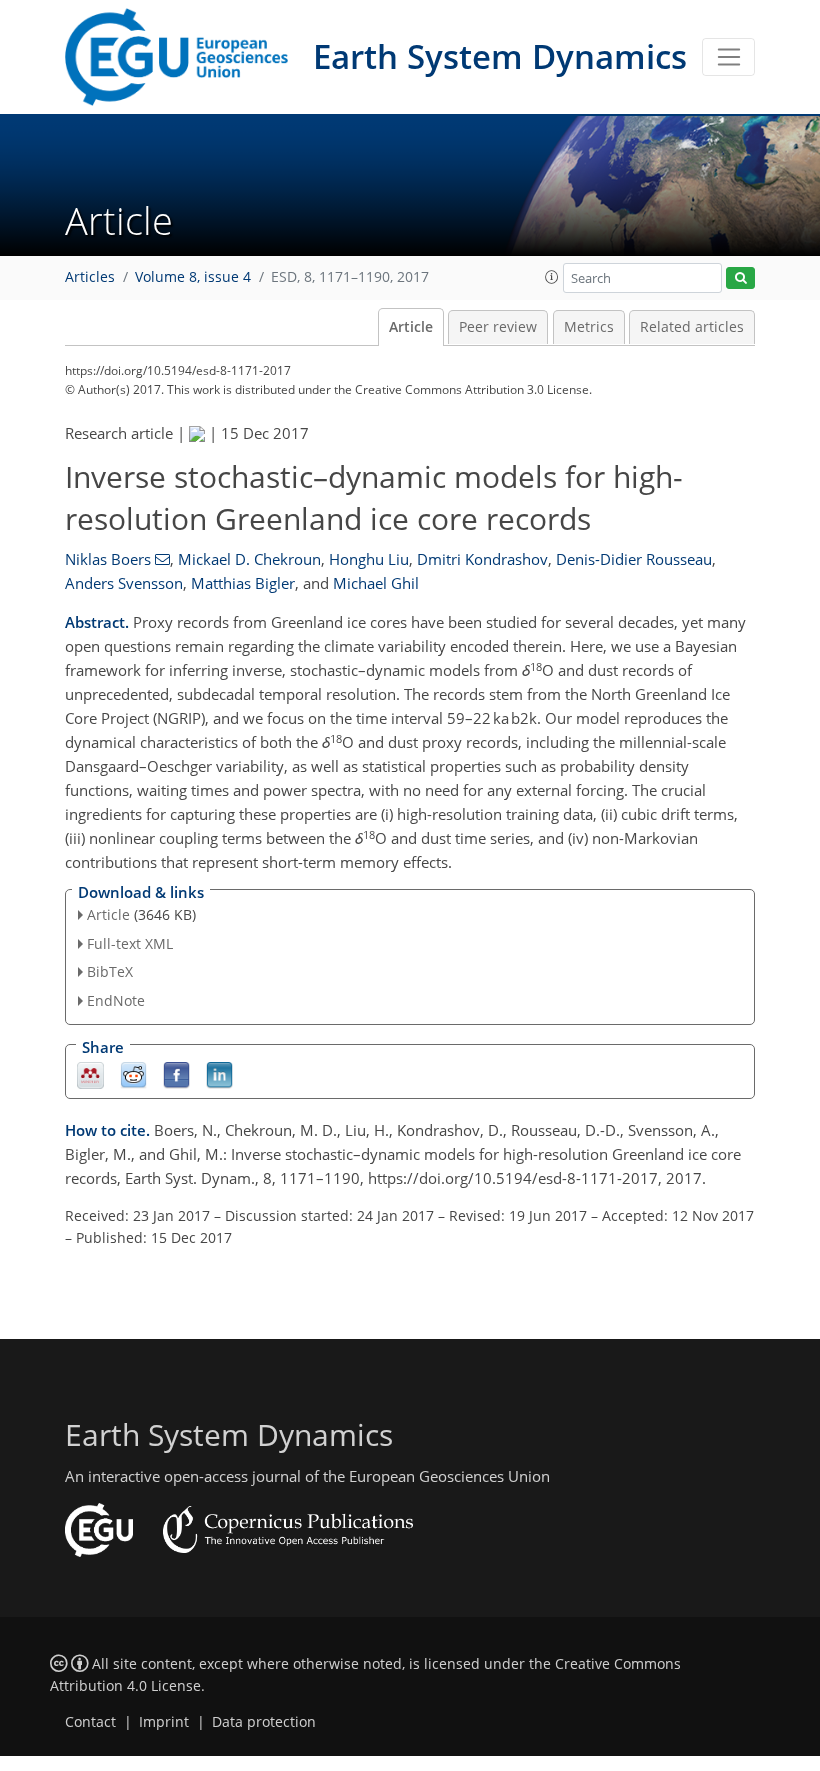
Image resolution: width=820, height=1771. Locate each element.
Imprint (164, 1722)
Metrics (589, 327)
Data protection (264, 1722)
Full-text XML (130, 943)
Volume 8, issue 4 (193, 277)
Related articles (692, 327)
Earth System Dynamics (500, 56)
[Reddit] (133, 1074)
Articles (90, 277)
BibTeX (110, 971)
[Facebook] (176, 1074)
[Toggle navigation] (728, 57)
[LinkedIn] (219, 1074)
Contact (90, 1722)
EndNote (116, 1000)
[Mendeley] (90, 1074)
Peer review (498, 327)
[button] (552, 277)
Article (411, 327)
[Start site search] (740, 278)
